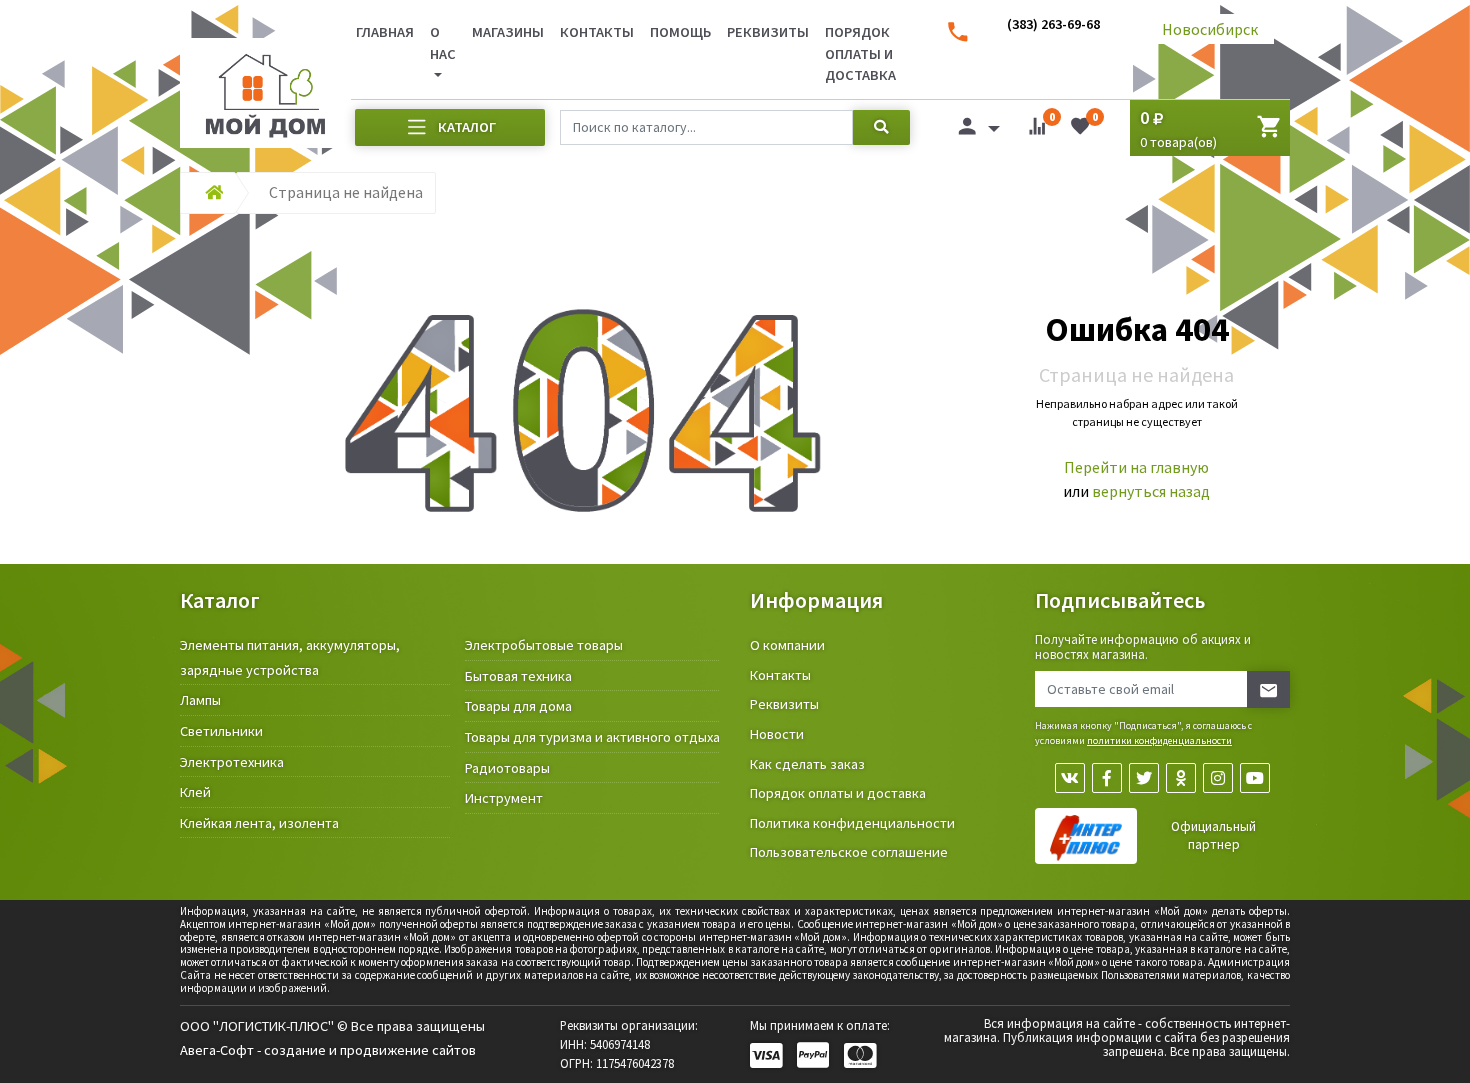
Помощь (680, 32)
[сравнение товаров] (1037, 130)
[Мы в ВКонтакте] (1070, 778)
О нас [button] (443, 43)
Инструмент (504, 798)
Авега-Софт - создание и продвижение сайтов (328, 1050)
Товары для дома (518, 706)
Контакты (597, 32)
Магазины (508, 32)
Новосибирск (1210, 29)
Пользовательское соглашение (849, 852)
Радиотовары (507, 768)
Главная (385, 32)
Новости (777, 734)
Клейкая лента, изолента (259, 823)
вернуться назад (1151, 491)
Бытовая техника (518, 676)
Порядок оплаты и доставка (860, 53)
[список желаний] (1080, 130)
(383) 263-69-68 (1053, 24)
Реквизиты (768, 32)
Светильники (221, 731)
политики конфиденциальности (1159, 740)
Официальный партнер (1213, 835)
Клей (195, 792)
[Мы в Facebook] (1107, 778)
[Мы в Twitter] (1144, 778)
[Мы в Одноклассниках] (1181, 778)
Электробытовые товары (544, 645)
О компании (787, 645)
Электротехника (232, 762)
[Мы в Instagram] (1218, 778)
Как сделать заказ (807, 764)
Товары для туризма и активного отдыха (592, 737)
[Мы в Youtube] (1255, 778)
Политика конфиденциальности (852, 823)
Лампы (200, 700)
